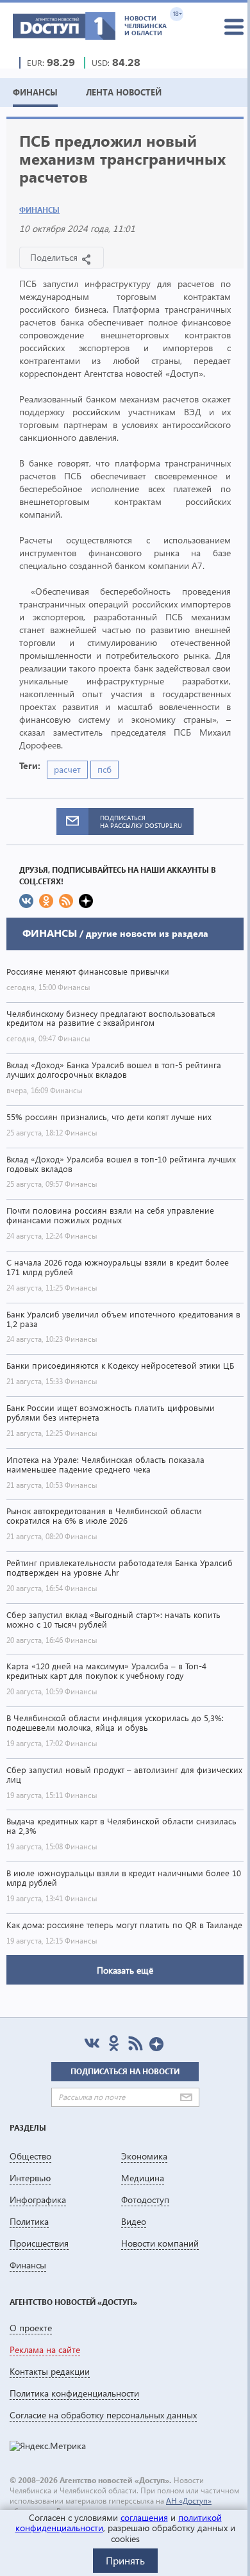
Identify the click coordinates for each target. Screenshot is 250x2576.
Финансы (39, 210)
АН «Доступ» (189, 2501)
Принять (125, 2560)
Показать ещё (125, 1970)
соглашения (144, 2517)
